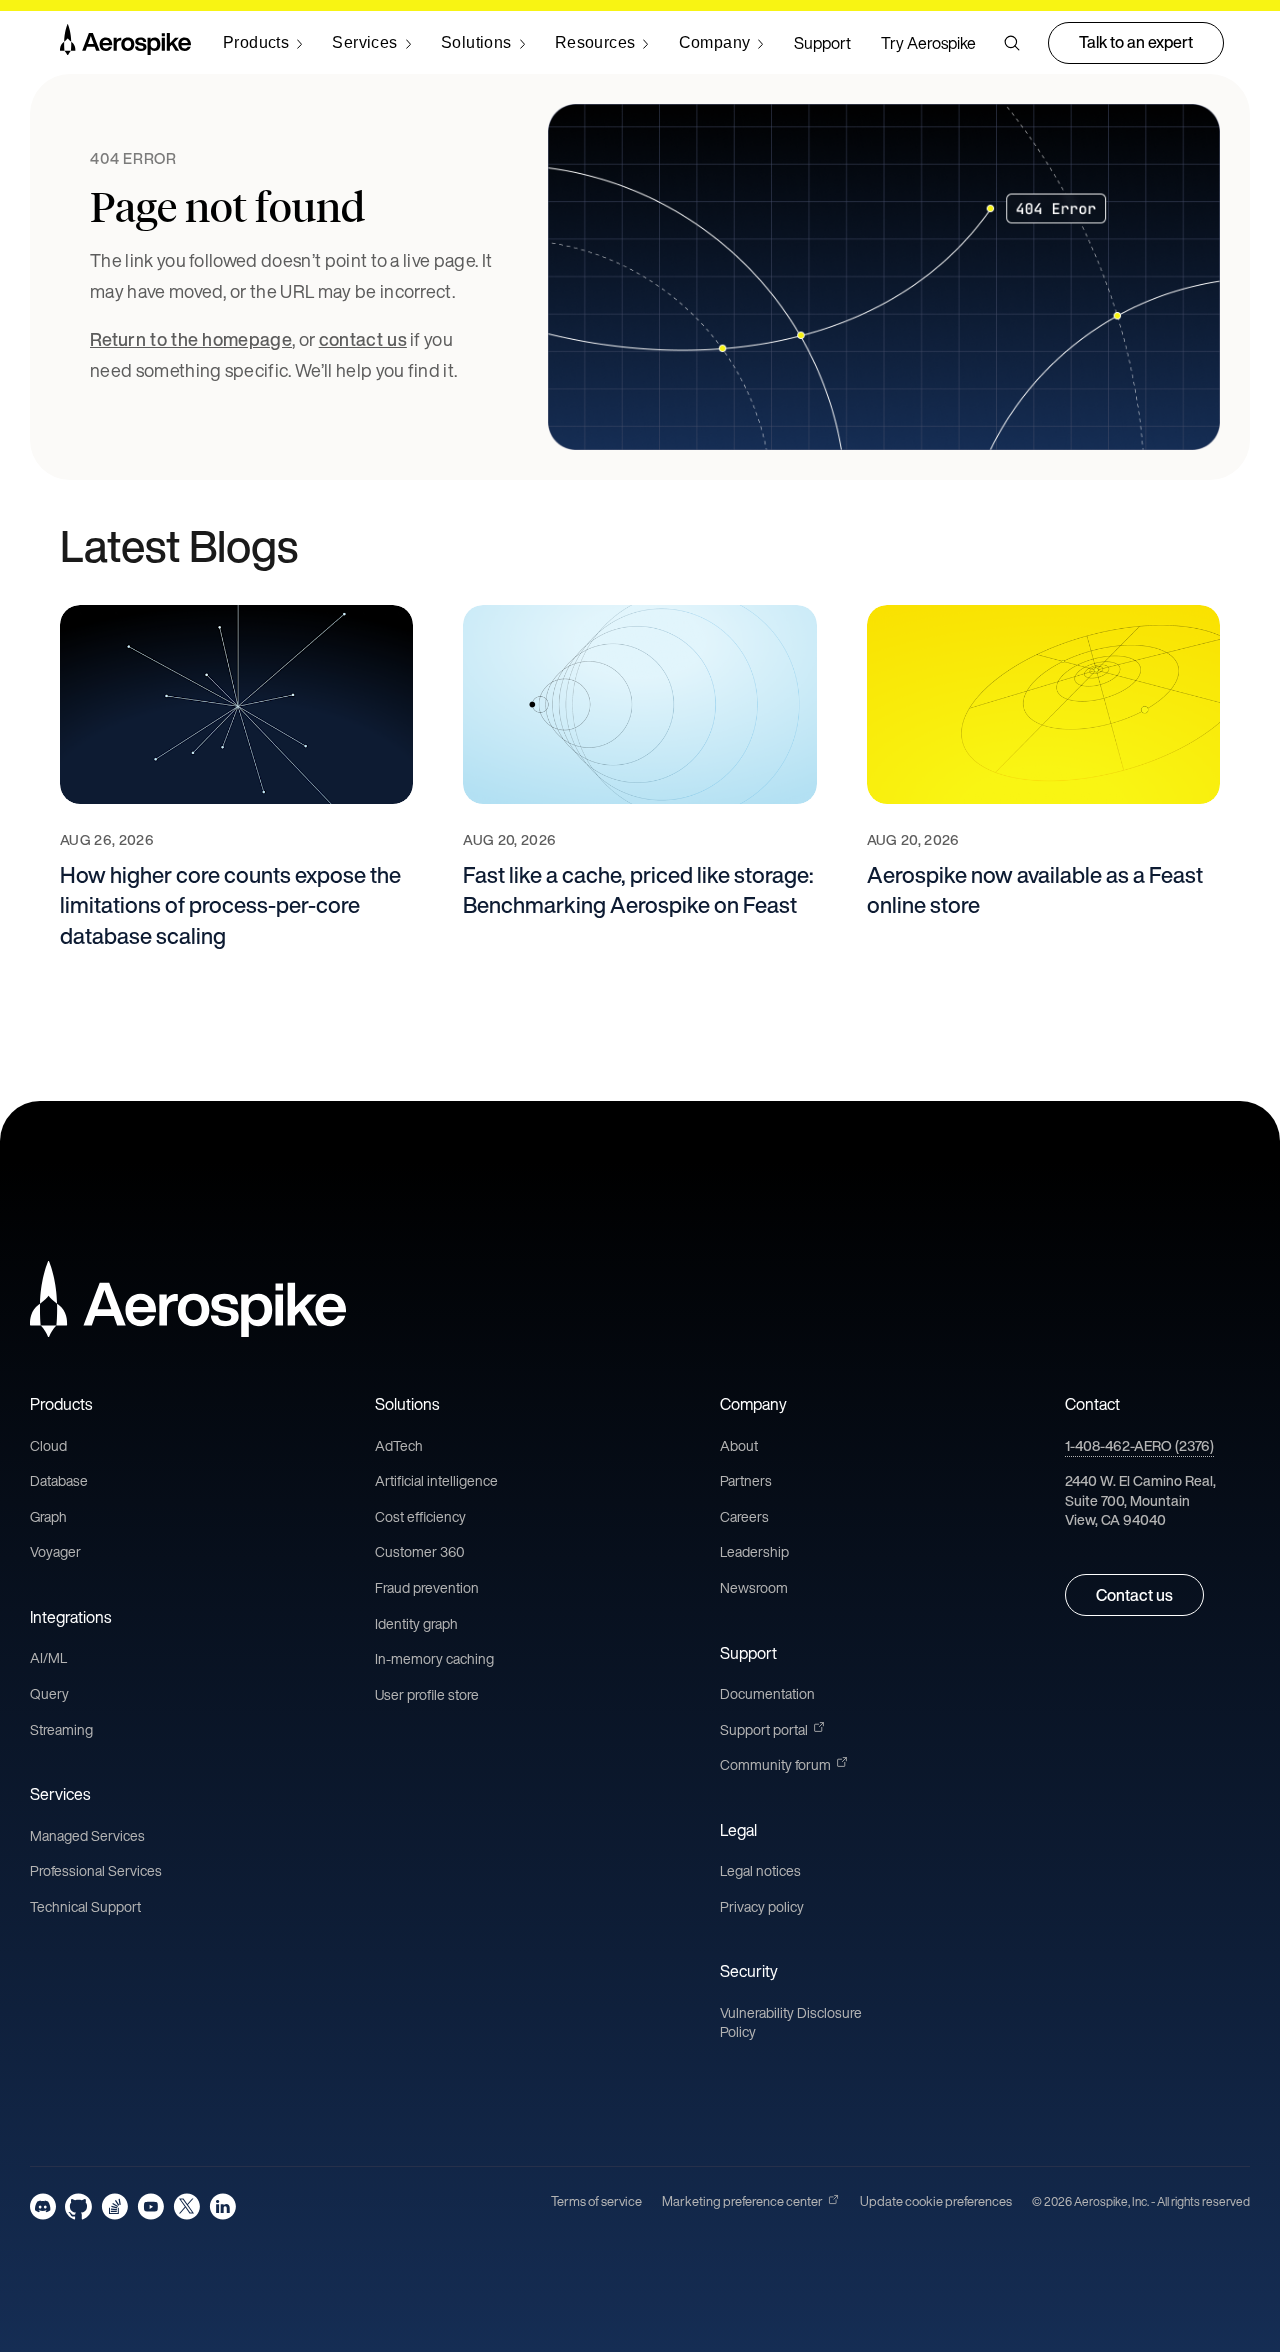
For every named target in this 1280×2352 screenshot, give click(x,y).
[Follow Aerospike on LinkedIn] (222, 2206)
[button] (1012, 43)
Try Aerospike (928, 43)
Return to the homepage (191, 339)
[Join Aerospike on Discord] (43, 2206)
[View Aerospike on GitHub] (78, 2206)
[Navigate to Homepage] (125, 43)
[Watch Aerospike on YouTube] (150, 2206)
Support (822, 43)
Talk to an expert (1136, 42)
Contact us (1134, 1595)
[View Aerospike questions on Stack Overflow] (114, 2206)
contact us (363, 339)
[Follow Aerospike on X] (186, 2206)
